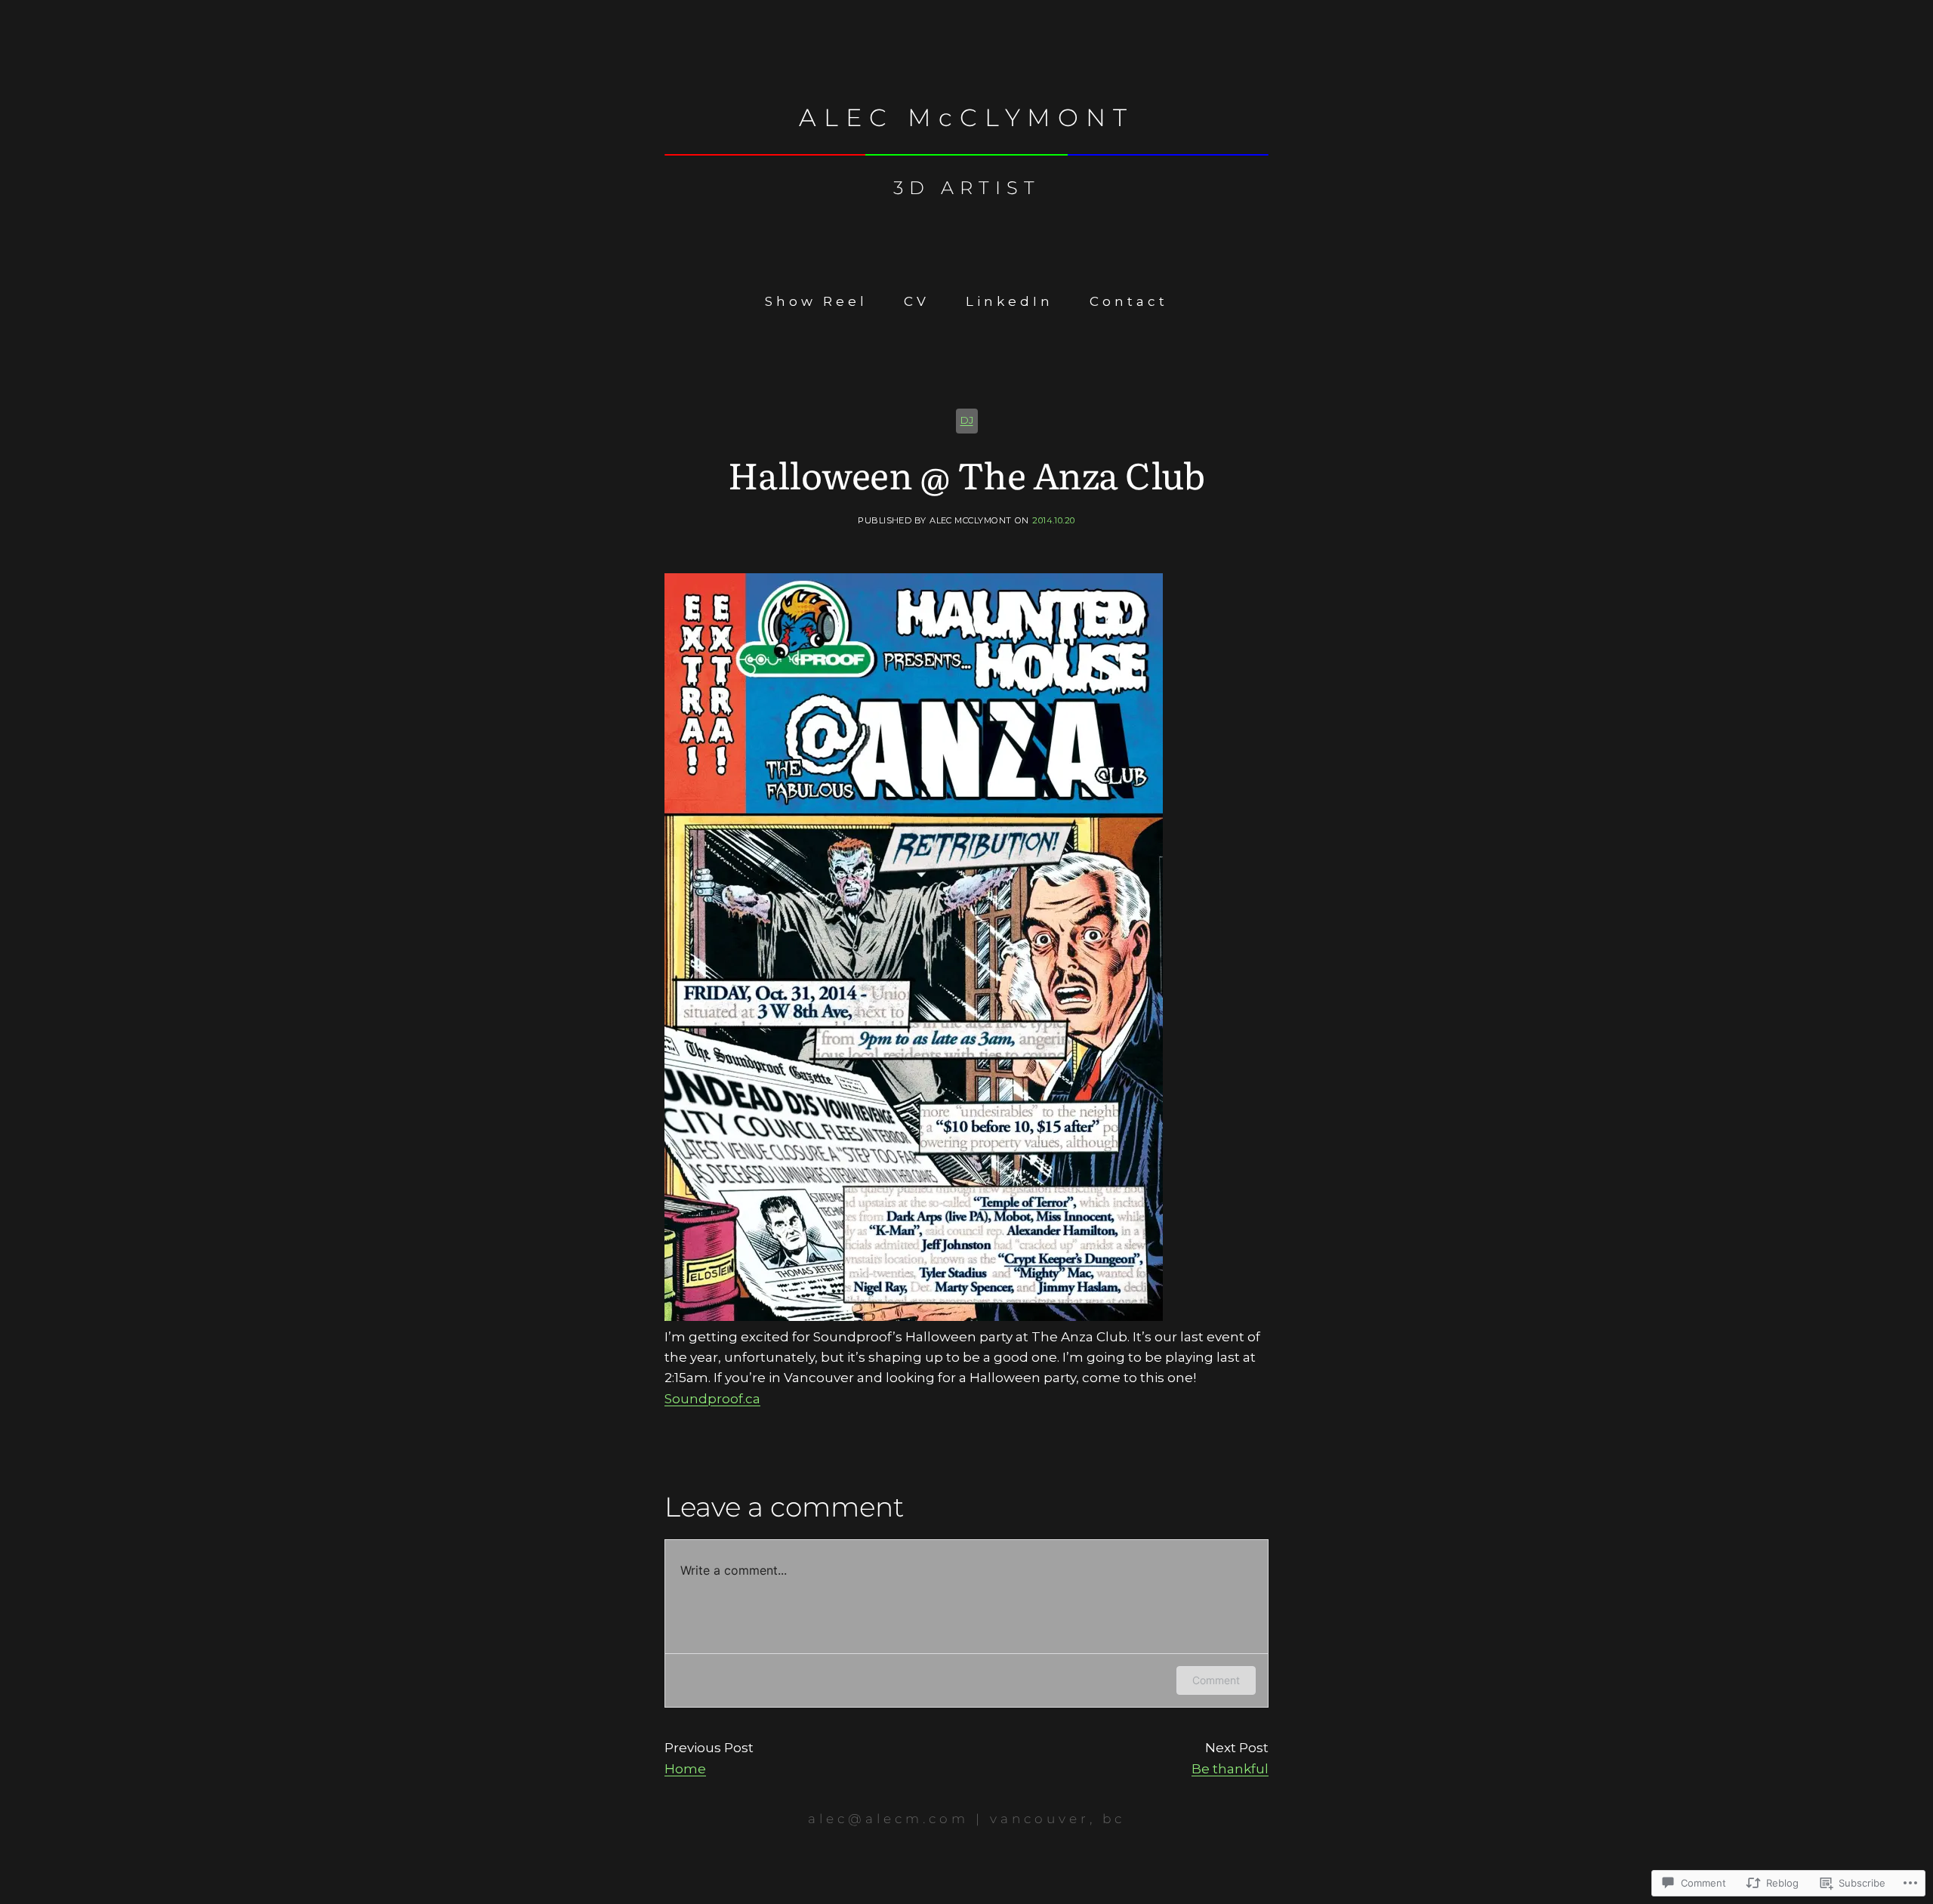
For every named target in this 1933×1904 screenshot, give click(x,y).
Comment (1216, 1680)
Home (685, 1769)
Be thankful (1230, 1769)
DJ (967, 420)
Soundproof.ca (712, 1399)
